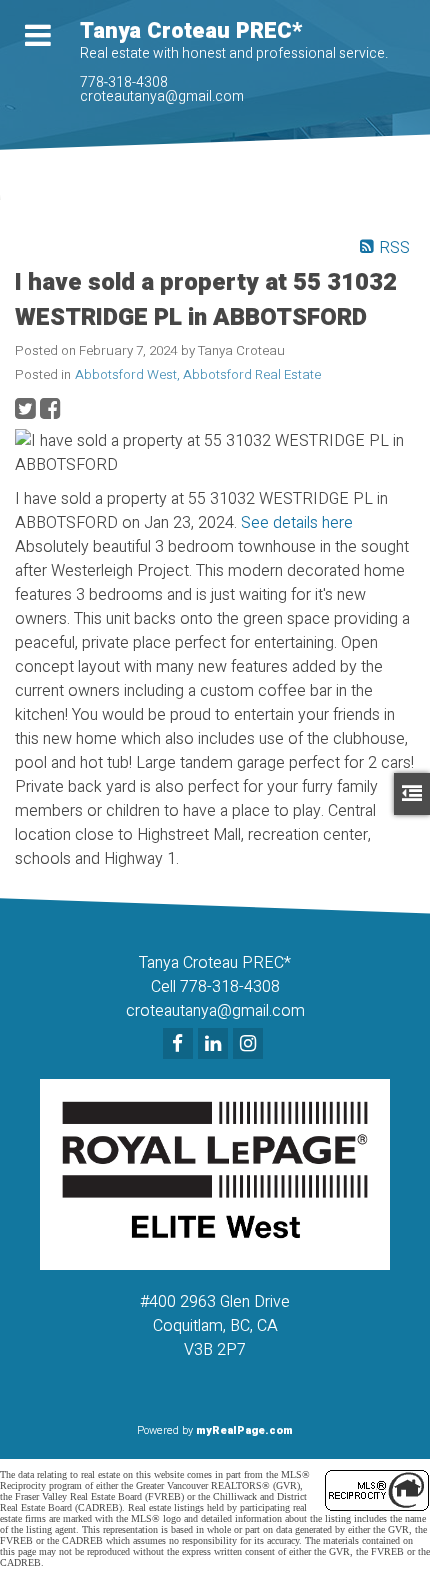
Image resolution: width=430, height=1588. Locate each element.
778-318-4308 (124, 82)
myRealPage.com (244, 1430)
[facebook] (180, 1045)
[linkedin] (215, 1045)
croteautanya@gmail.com (162, 96)
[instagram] (250, 1045)
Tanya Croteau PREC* (191, 31)
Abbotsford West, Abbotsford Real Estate (198, 375)
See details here (297, 523)
